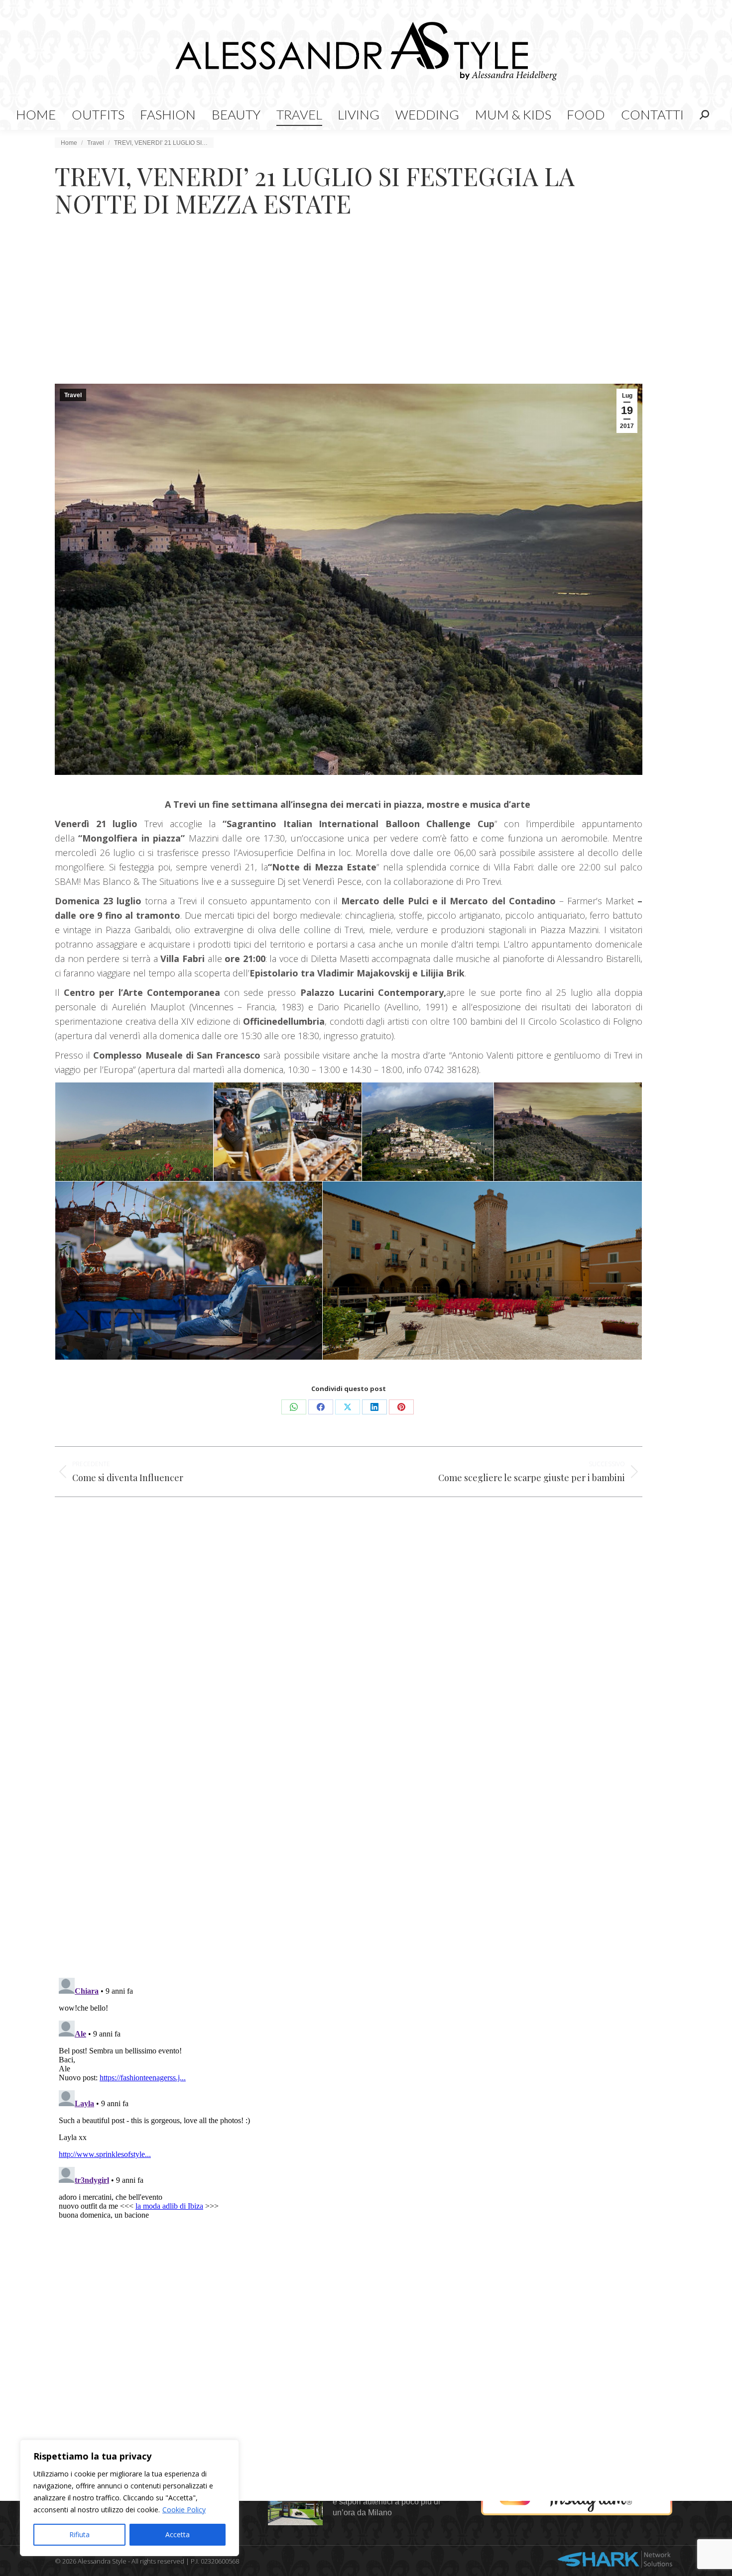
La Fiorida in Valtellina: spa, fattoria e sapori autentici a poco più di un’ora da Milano (395, 2502)
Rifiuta (79, 2534)
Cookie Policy (184, 2510)
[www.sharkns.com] (615, 2561)
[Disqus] (349, 1825)
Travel (73, 395)
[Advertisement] (366, 309)
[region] (129, 2498)
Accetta (178, 2534)
